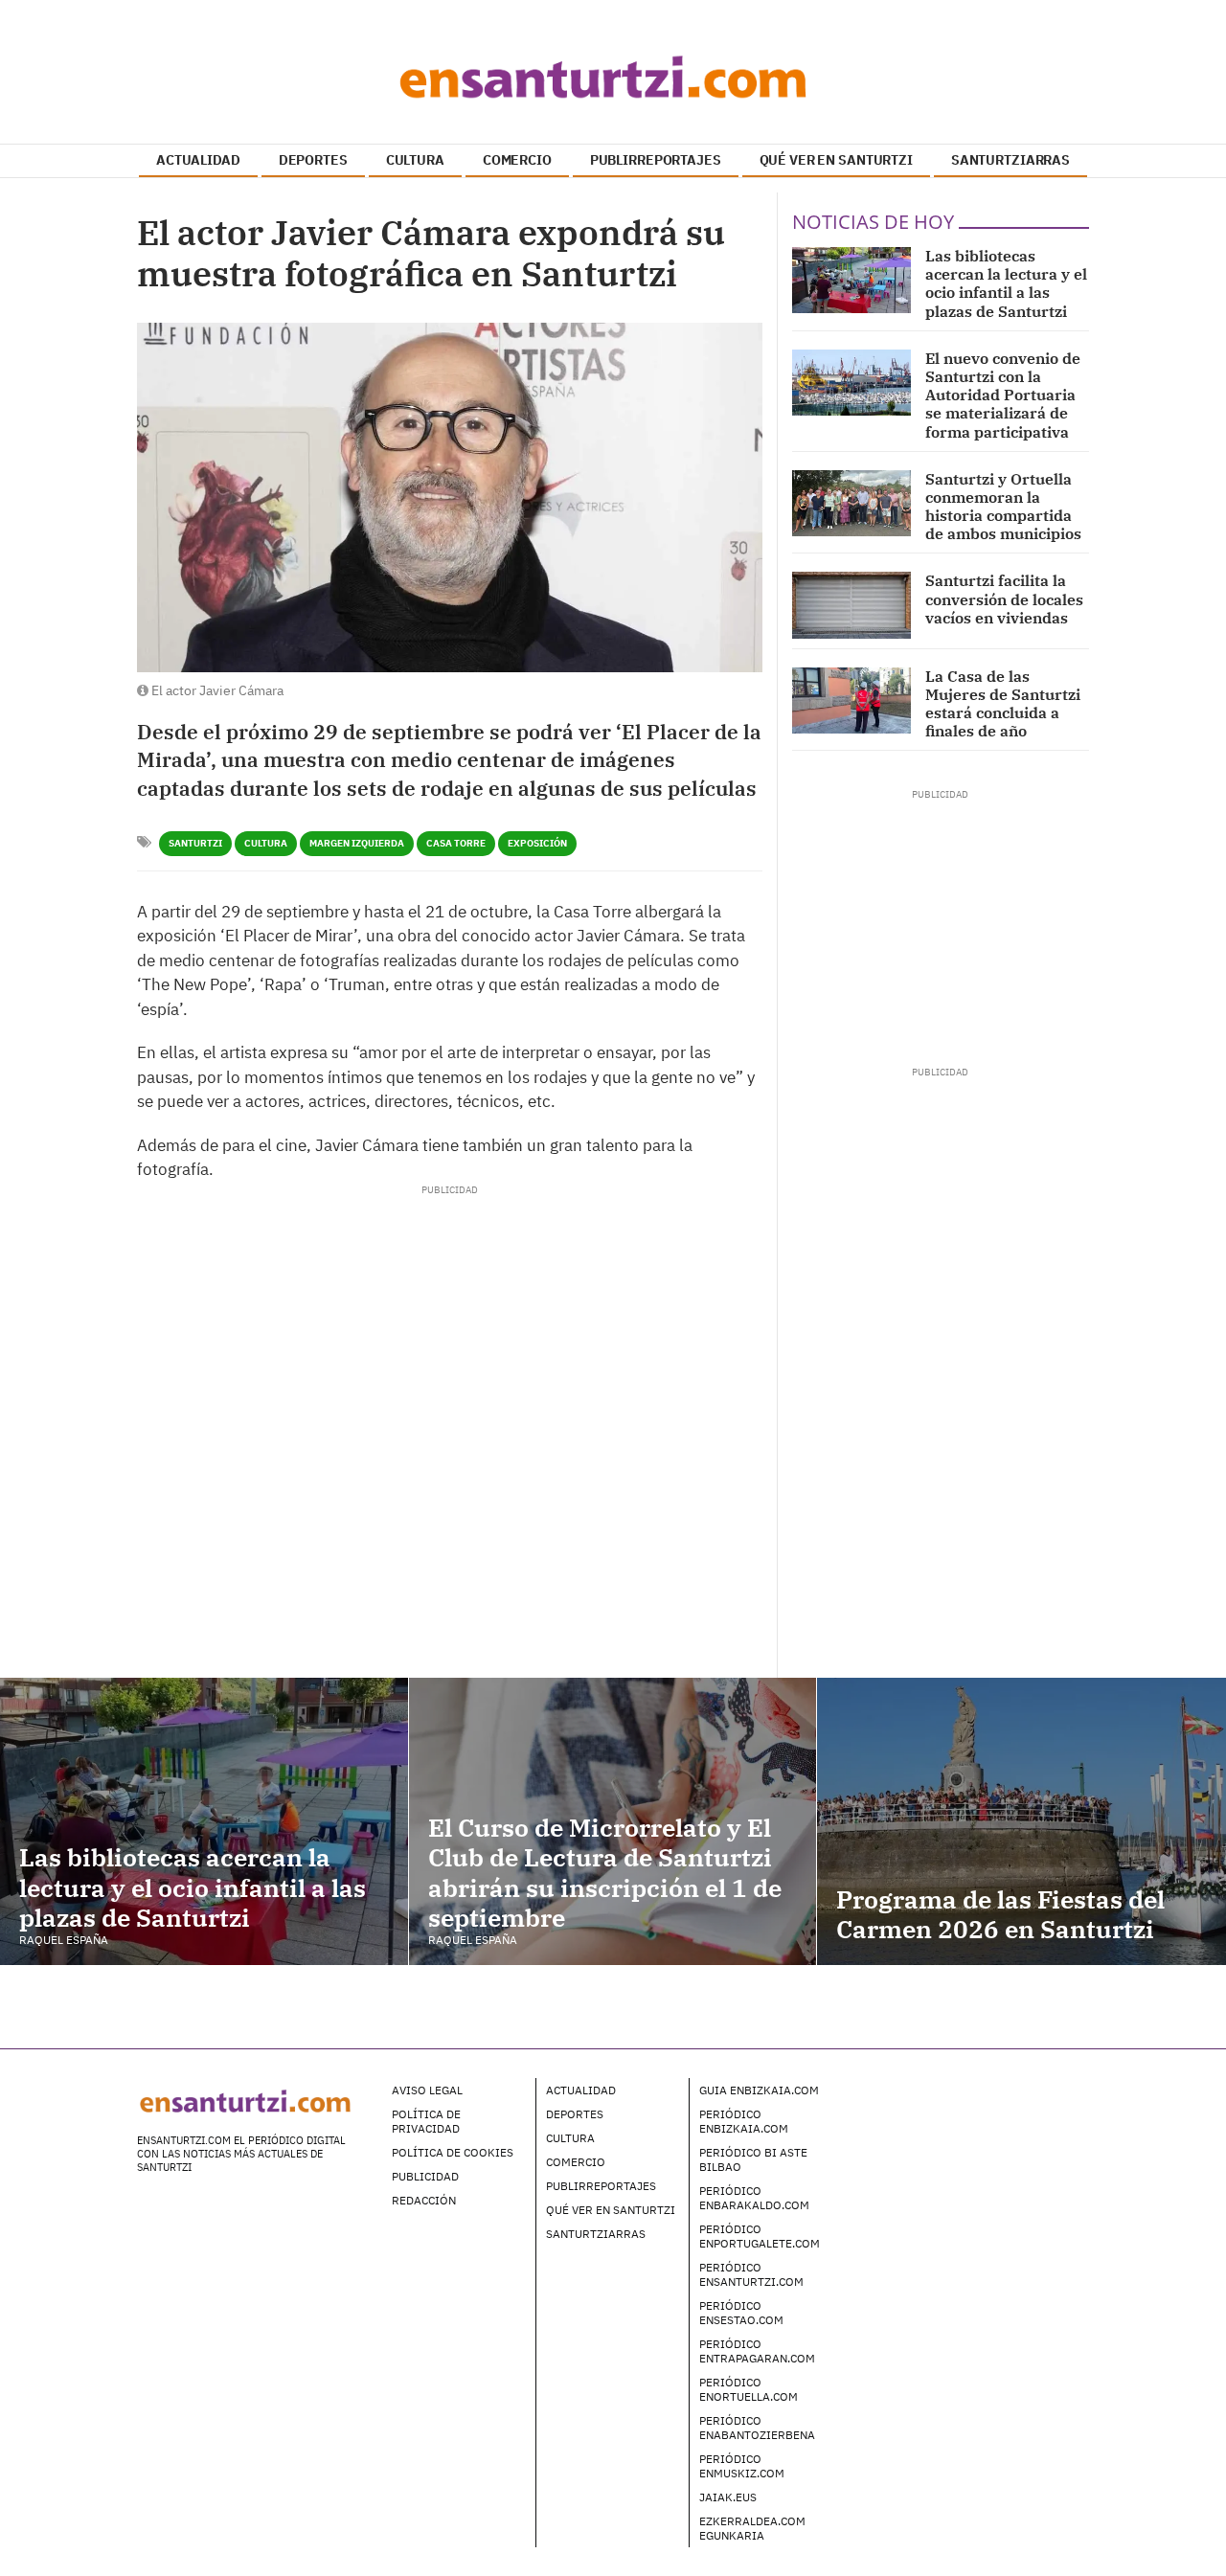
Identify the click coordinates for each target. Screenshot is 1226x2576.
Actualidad (581, 2090)
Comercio (576, 2162)
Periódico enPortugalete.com (760, 2236)
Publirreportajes (601, 2186)
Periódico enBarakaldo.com (754, 2198)
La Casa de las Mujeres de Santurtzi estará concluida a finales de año (1003, 704)
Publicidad (425, 2176)
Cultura (266, 843)
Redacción (424, 2200)
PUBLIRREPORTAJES (656, 160)
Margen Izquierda (357, 843)
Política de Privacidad (426, 2121)
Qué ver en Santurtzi (611, 2210)
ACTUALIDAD (198, 160)
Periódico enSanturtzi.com (751, 2274)
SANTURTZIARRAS (1010, 160)
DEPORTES (313, 160)
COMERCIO (517, 160)
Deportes (575, 2114)
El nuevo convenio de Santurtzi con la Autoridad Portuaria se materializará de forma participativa (1003, 395)
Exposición (537, 843)
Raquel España (64, 1940)
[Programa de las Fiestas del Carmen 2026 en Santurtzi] (1022, 1821)
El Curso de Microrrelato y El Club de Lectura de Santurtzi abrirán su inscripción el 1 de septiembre (605, 1872)
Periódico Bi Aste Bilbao (753, 2159)
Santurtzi (195, 843)
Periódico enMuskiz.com (742, 2466)
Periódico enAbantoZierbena (757, 2428)
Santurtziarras (596, 2234)
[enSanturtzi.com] (613, 77)
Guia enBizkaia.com (759, 2090)
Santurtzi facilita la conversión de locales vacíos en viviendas (1004, 599)
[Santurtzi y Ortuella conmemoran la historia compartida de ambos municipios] (851, 503)
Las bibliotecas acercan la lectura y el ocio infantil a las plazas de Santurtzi (1006, 283)
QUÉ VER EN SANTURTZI (836, 160)
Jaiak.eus (728, 2497)
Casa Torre (456, 843)
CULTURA (415, 160)
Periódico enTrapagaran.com (757, 2351)
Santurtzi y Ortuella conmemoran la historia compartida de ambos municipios (1003, 507)
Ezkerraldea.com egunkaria (752, 2528)
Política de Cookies (453, 2152)
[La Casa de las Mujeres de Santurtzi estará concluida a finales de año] (851, 700)
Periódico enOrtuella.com (749, 2389)
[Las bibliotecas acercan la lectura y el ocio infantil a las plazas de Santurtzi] (851, 280)
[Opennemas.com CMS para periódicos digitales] (968, 2109)
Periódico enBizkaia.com (744, 2121)
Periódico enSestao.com (741, 2313)
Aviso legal (427, 2090)
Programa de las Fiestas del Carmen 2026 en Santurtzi (1000, 1914)
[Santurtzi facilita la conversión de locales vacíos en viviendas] (851, 605)
